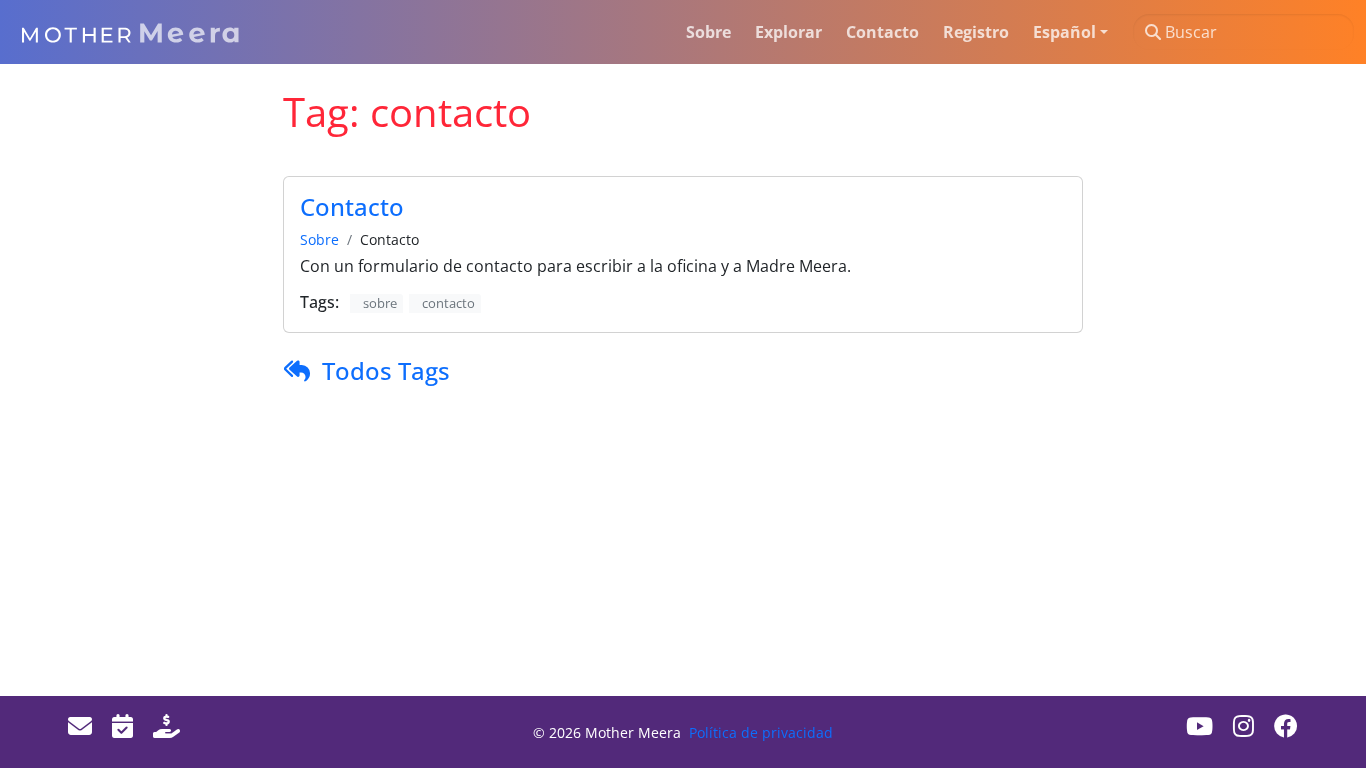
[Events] (122, 725)
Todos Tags (386, 370)
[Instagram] (1243, 725)
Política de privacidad (761, 732)
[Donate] (166, 725)
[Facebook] (1286, 725)
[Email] (80, 725)
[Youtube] (1199, 725)
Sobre (319, 239)
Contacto (352, 206)
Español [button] (1064, 32)
